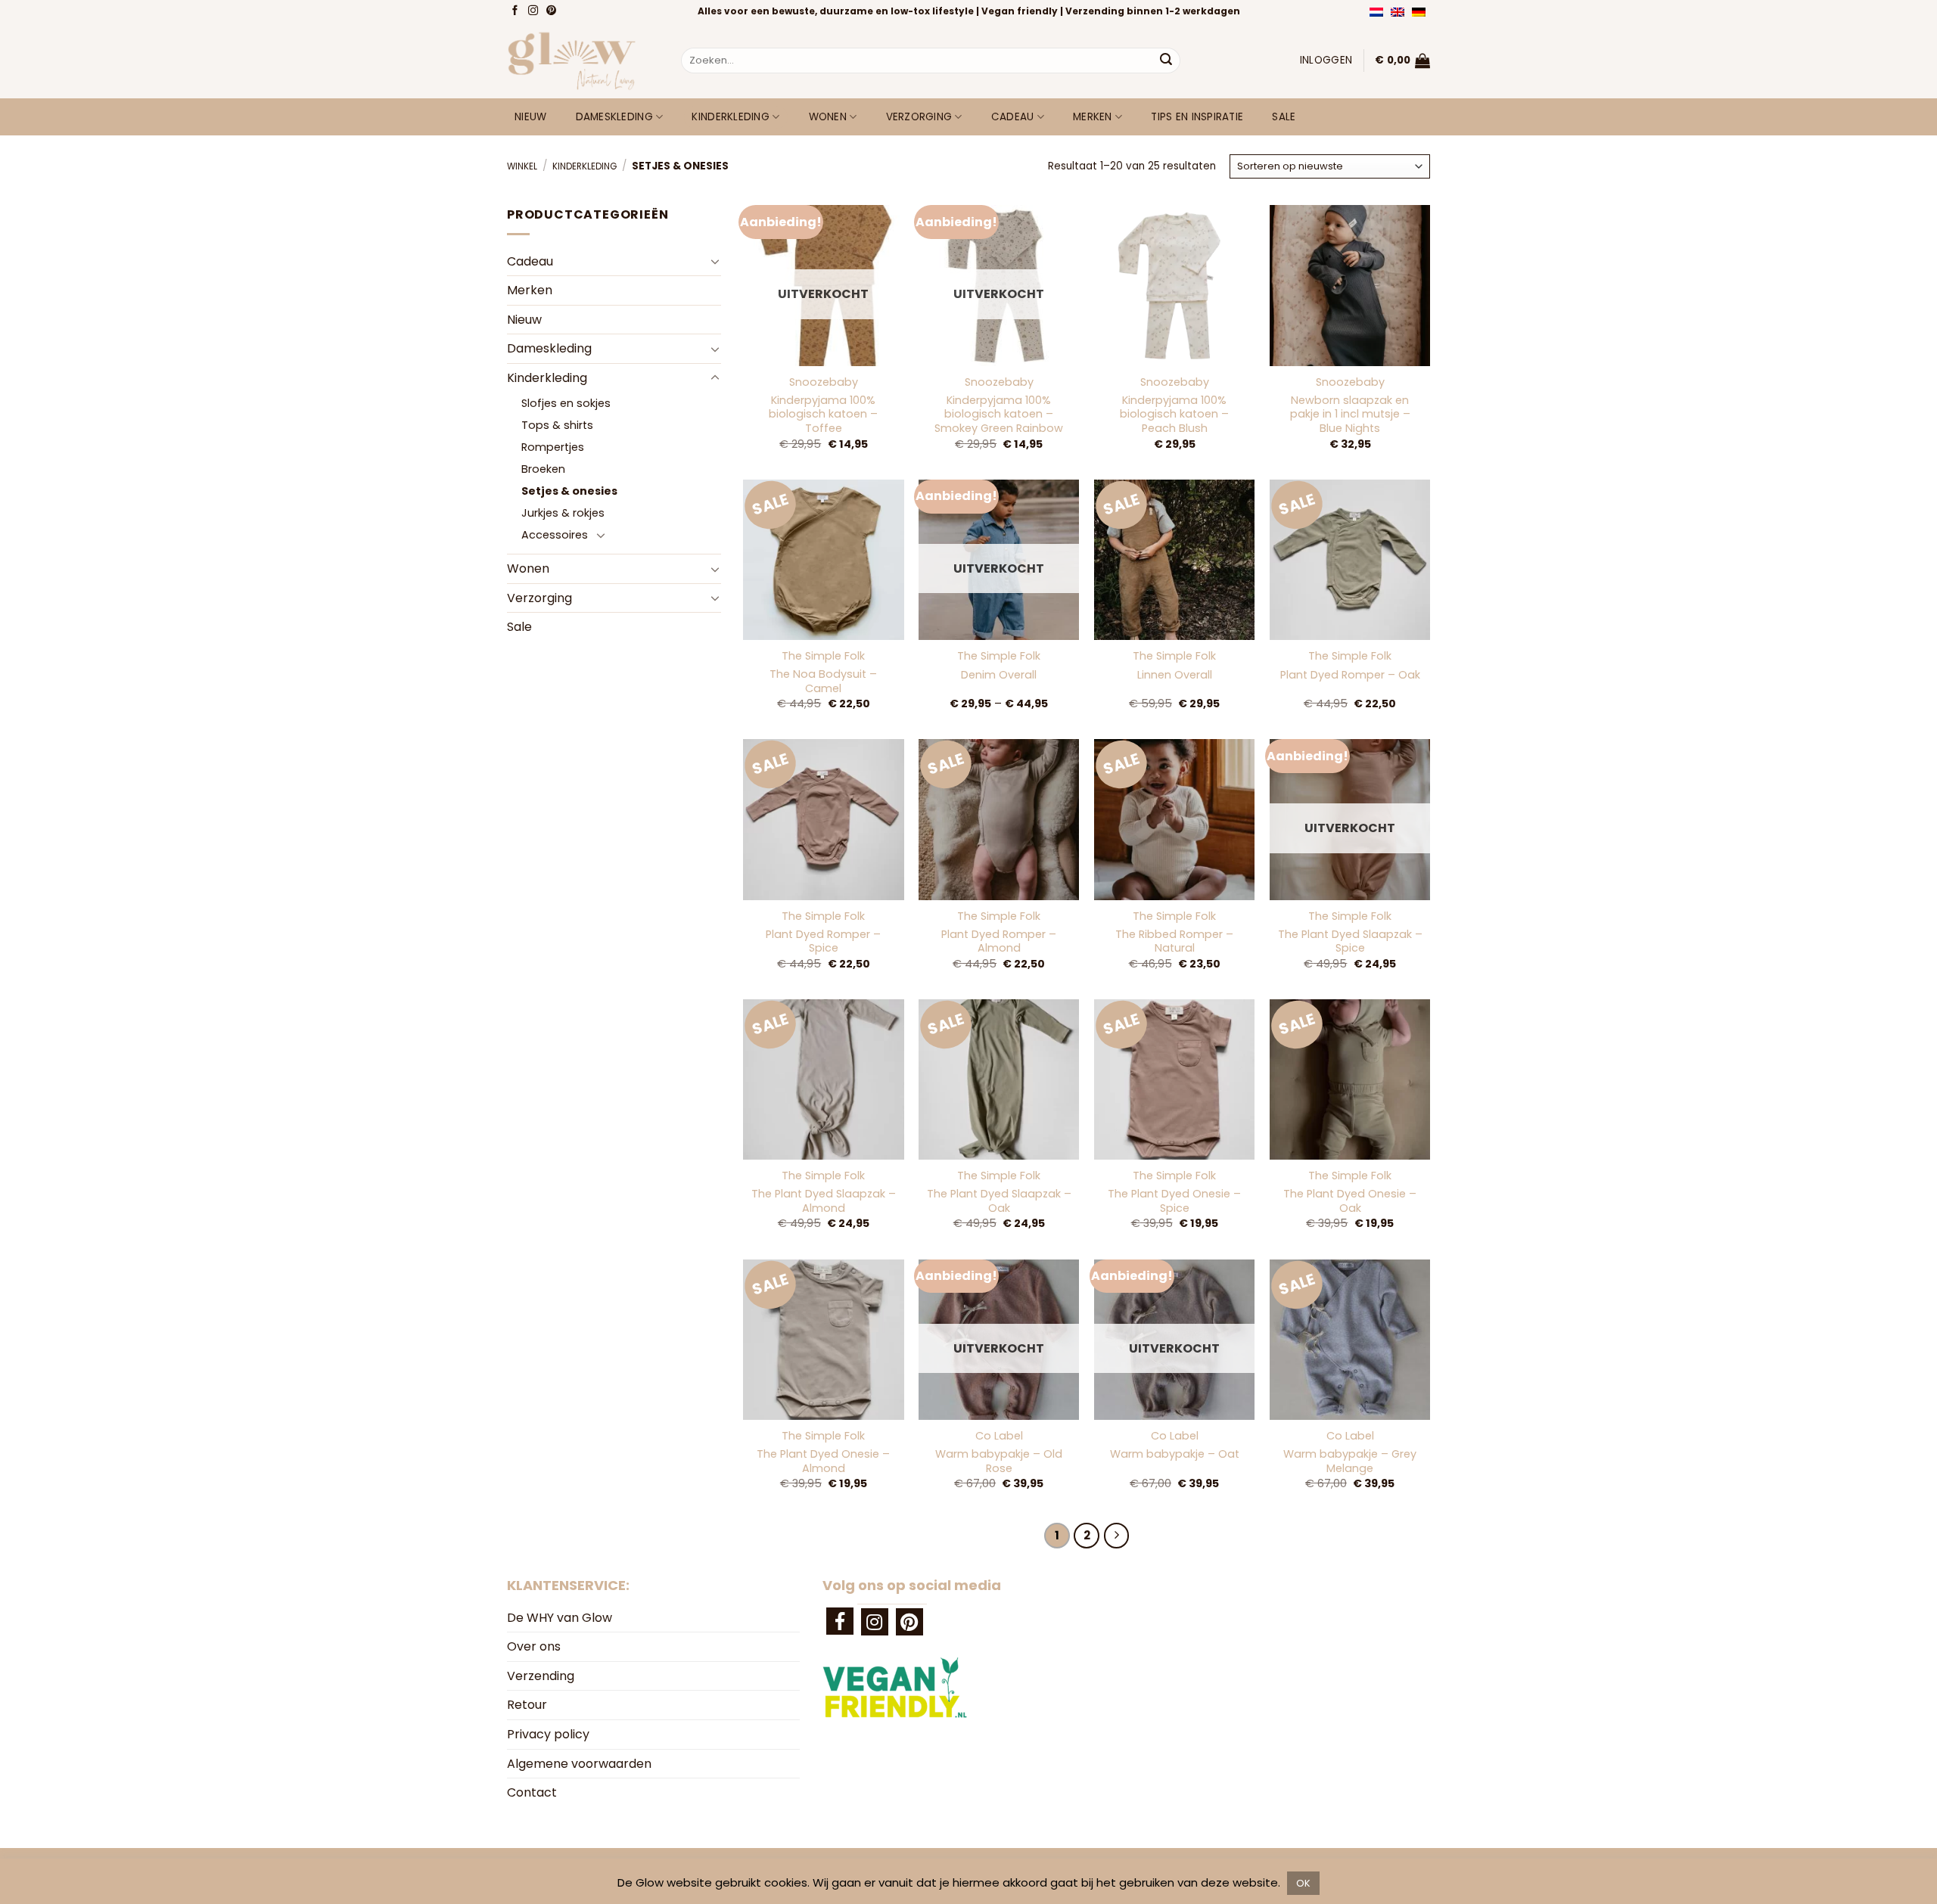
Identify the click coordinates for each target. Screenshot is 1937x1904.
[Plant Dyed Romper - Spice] (823, 819)
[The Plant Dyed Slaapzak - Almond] (823, 1079)
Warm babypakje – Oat (1175, 1454)
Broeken (543, 469)
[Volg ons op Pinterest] (553, 11)
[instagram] (875, 1622)
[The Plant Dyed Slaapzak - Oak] (999, 1079)
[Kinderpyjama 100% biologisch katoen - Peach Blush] (1174, 285)
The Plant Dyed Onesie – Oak (1350, 1201)
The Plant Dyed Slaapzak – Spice (1350, 941)
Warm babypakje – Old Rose (999, 1461)
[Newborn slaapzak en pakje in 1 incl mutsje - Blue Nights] (1350, 285)
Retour (527, 1705)
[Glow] (583, 61)
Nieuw (530, 117)
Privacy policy (548, 1734)
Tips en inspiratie (1197, 117)
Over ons (534, 1646)
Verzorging (919, 117)
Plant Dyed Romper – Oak (1350, 675)
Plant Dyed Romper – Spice (823, 941)
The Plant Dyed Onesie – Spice (1174, 1201)
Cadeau (1013, 117)
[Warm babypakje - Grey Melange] (1350, 1340)
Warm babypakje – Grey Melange (1350, 1461)
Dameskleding (614, 117)
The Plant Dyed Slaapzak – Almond (824, 1201)
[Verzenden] (1166, 61)
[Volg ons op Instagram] (535, 11)
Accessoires (555, 535)
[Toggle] (715, 261)
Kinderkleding (731, 117)
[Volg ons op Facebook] (516, 11)
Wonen (828, 117)
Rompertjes (553, 447)
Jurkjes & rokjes (563, 513)
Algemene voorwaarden (579, 1764)
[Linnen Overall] (1174, 560)
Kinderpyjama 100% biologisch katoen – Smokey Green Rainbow (999, 415)
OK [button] (1303, 1883)
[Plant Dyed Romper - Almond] (999, 819)
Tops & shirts (557, 425)
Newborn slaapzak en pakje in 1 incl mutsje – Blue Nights (1350, 415)
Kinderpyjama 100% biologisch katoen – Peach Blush (1174, 415)
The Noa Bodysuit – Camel (823, 681)
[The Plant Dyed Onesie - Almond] (823, 1340)
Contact (532, 1792)
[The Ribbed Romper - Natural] (1174, 819)
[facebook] (840, 1621)
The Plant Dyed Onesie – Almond (823, 1461)
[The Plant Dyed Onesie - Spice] (1174, 1079)
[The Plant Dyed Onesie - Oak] (1350, 1079)
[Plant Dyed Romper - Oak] (1350, 560)
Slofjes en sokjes (566, 403)
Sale (1284, 117)
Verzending (541, 1676)
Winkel (522, 166)
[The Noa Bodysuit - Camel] (823, 560)
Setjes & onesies (569, 491)
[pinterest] (909, 1622)
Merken (1093, 117)
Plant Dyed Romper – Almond (999, 941)
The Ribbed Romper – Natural (1174, 941)
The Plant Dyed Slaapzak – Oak (999, 1201)
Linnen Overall (1175, 675)
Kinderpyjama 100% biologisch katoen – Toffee (823, 415)
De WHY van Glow (560, 1618)
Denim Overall (999, 675)
